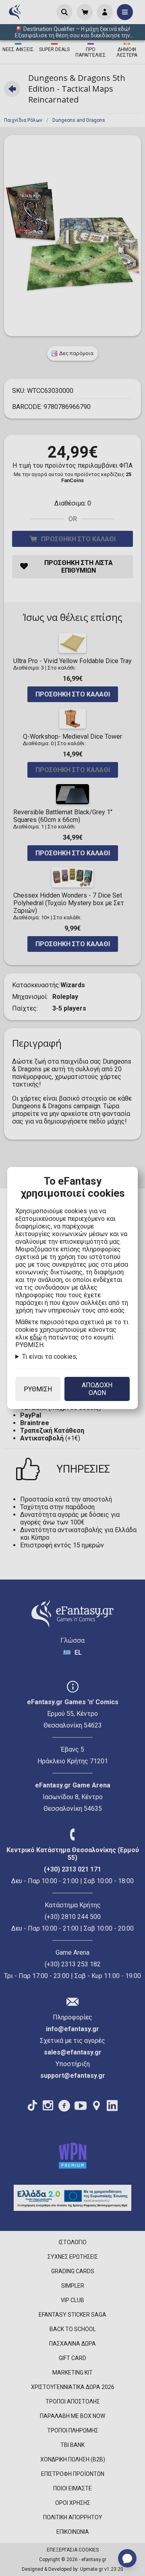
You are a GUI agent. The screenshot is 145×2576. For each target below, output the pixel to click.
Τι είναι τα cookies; (50, 1357)
